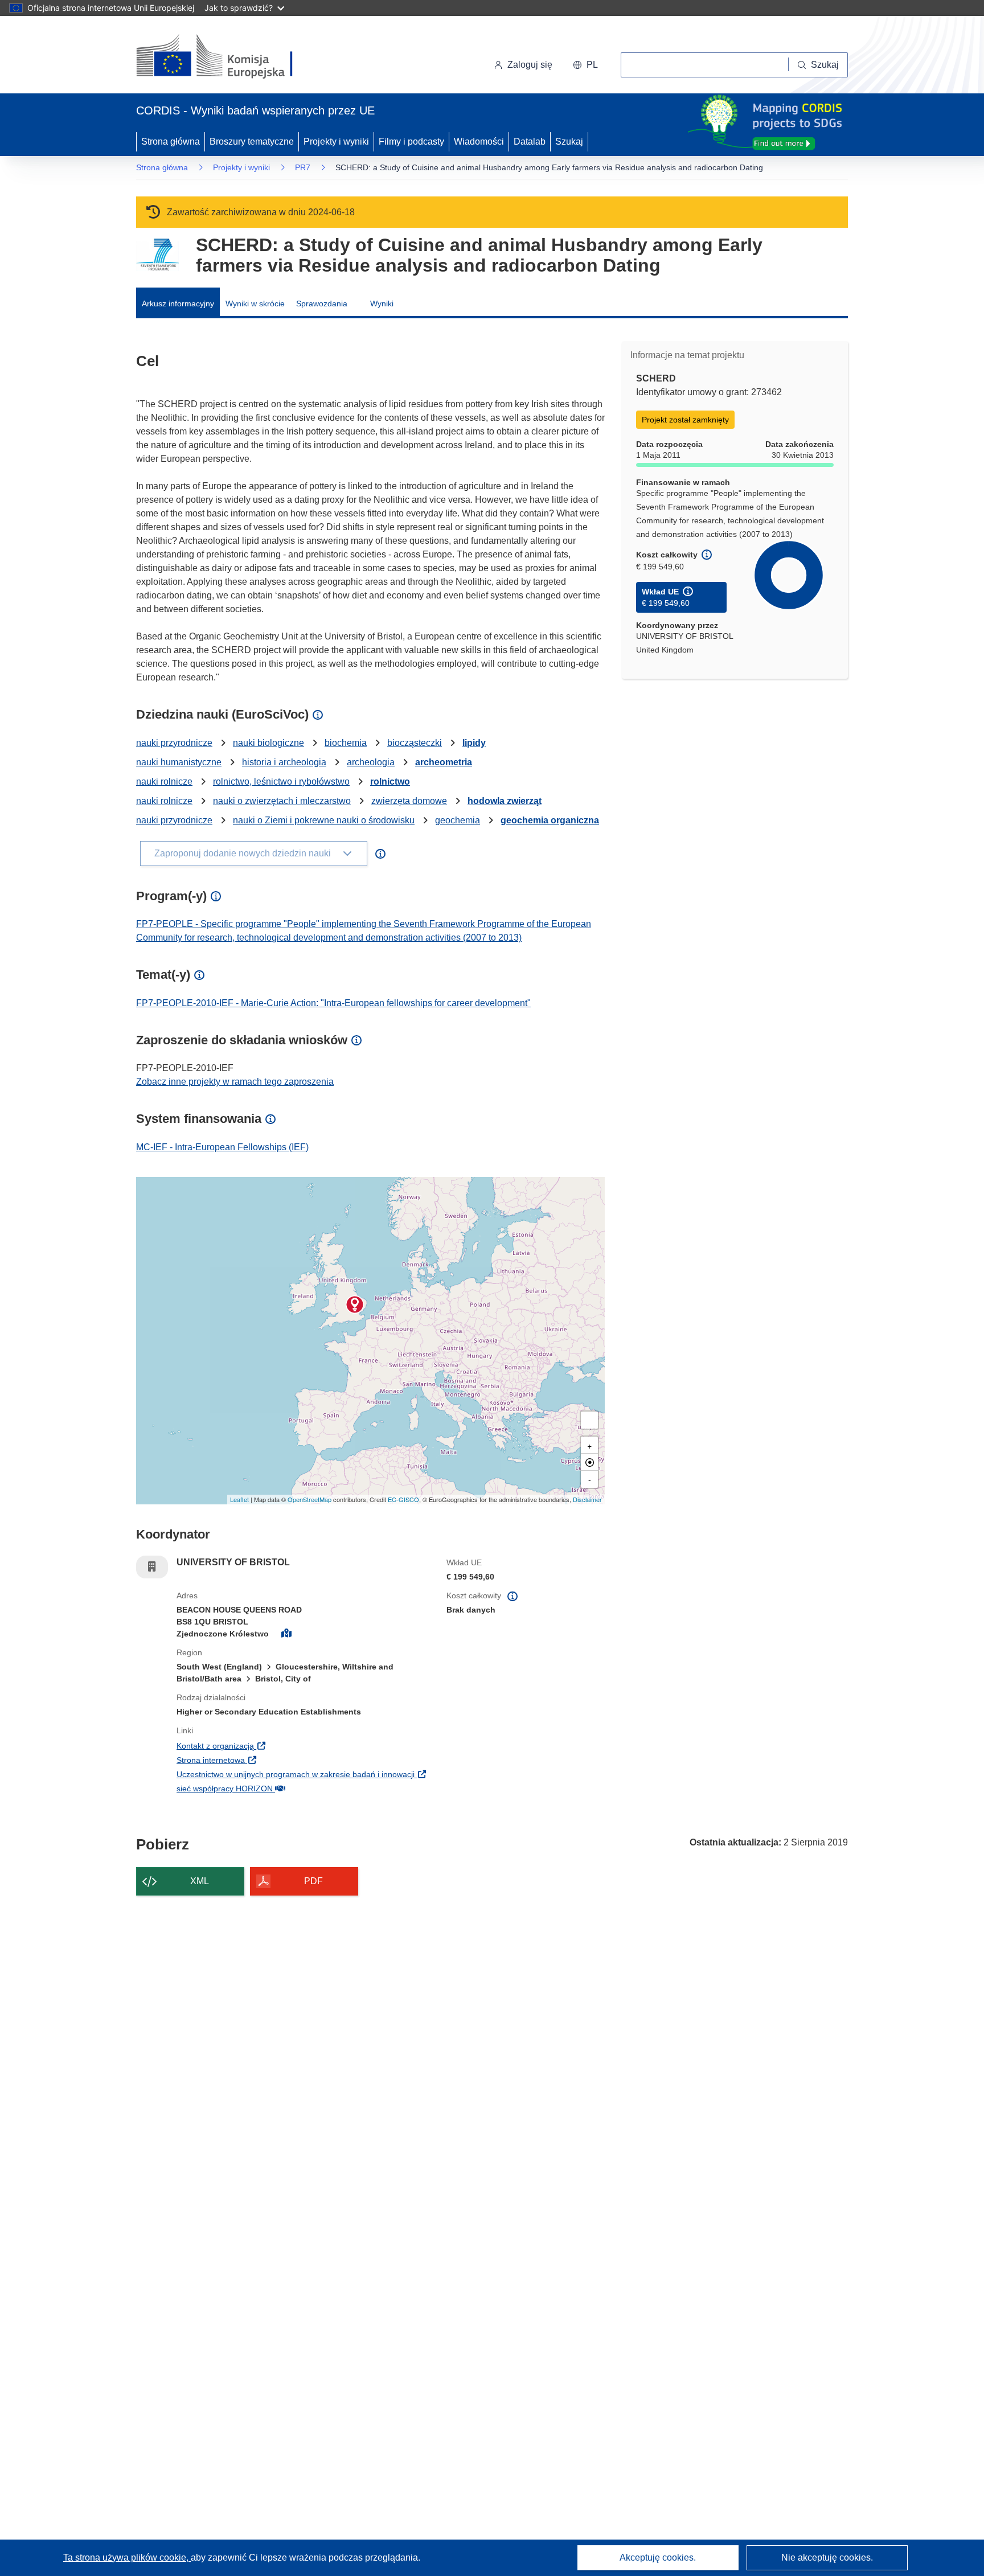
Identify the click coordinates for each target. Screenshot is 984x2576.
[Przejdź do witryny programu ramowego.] (157, 255)
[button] (585, 65)
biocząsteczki (415, 743)
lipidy (474, 743)
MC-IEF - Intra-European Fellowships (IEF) (222, 1147)
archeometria (444, 762)
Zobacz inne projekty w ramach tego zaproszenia (235, 1082)
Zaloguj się (530, 65)
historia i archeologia (284, 762)
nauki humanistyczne (179, 762)
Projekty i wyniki (336, 141)
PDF (313, 1881)
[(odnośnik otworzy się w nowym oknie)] (228, 57)
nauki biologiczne (268, 743)
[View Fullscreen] (589, 1420)
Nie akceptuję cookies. (827, 2557)
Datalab (530, 141)
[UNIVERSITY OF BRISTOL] (355, 1305)
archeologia (371, 762)
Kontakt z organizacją (285, 1746)
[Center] (589, 1462)
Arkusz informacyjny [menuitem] (178, 303)
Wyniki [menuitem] (382, 303)
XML (200, 1881)
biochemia (346, 743)
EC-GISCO (403, 1499)
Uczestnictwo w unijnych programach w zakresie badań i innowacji (303, 1774)
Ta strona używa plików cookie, (127, 2557)
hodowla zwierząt (505, 801)
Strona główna (171, 141)
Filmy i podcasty (411, 141)
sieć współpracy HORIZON (295, 1788)
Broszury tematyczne (252, 141)
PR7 (303, 167)
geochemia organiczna (550, 820)
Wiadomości (479, 141)
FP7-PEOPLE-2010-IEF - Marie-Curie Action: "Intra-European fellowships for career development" (333, 1003)
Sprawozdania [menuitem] (322, 303)
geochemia (458, 820)
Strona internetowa (281, 1760)
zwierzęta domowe (409, 801)
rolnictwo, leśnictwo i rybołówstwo (281, 782)
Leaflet (239, 1499)
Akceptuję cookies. (658, 2557)
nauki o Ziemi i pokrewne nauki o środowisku (324, 820)
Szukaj (569, 141)
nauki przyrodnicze (174, 743)
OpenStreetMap (309, 1499)
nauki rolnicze (164, 782)
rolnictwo (390, 782)
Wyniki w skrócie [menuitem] (255, 303)
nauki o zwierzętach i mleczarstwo (282, 801)
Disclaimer (587, 1499)
